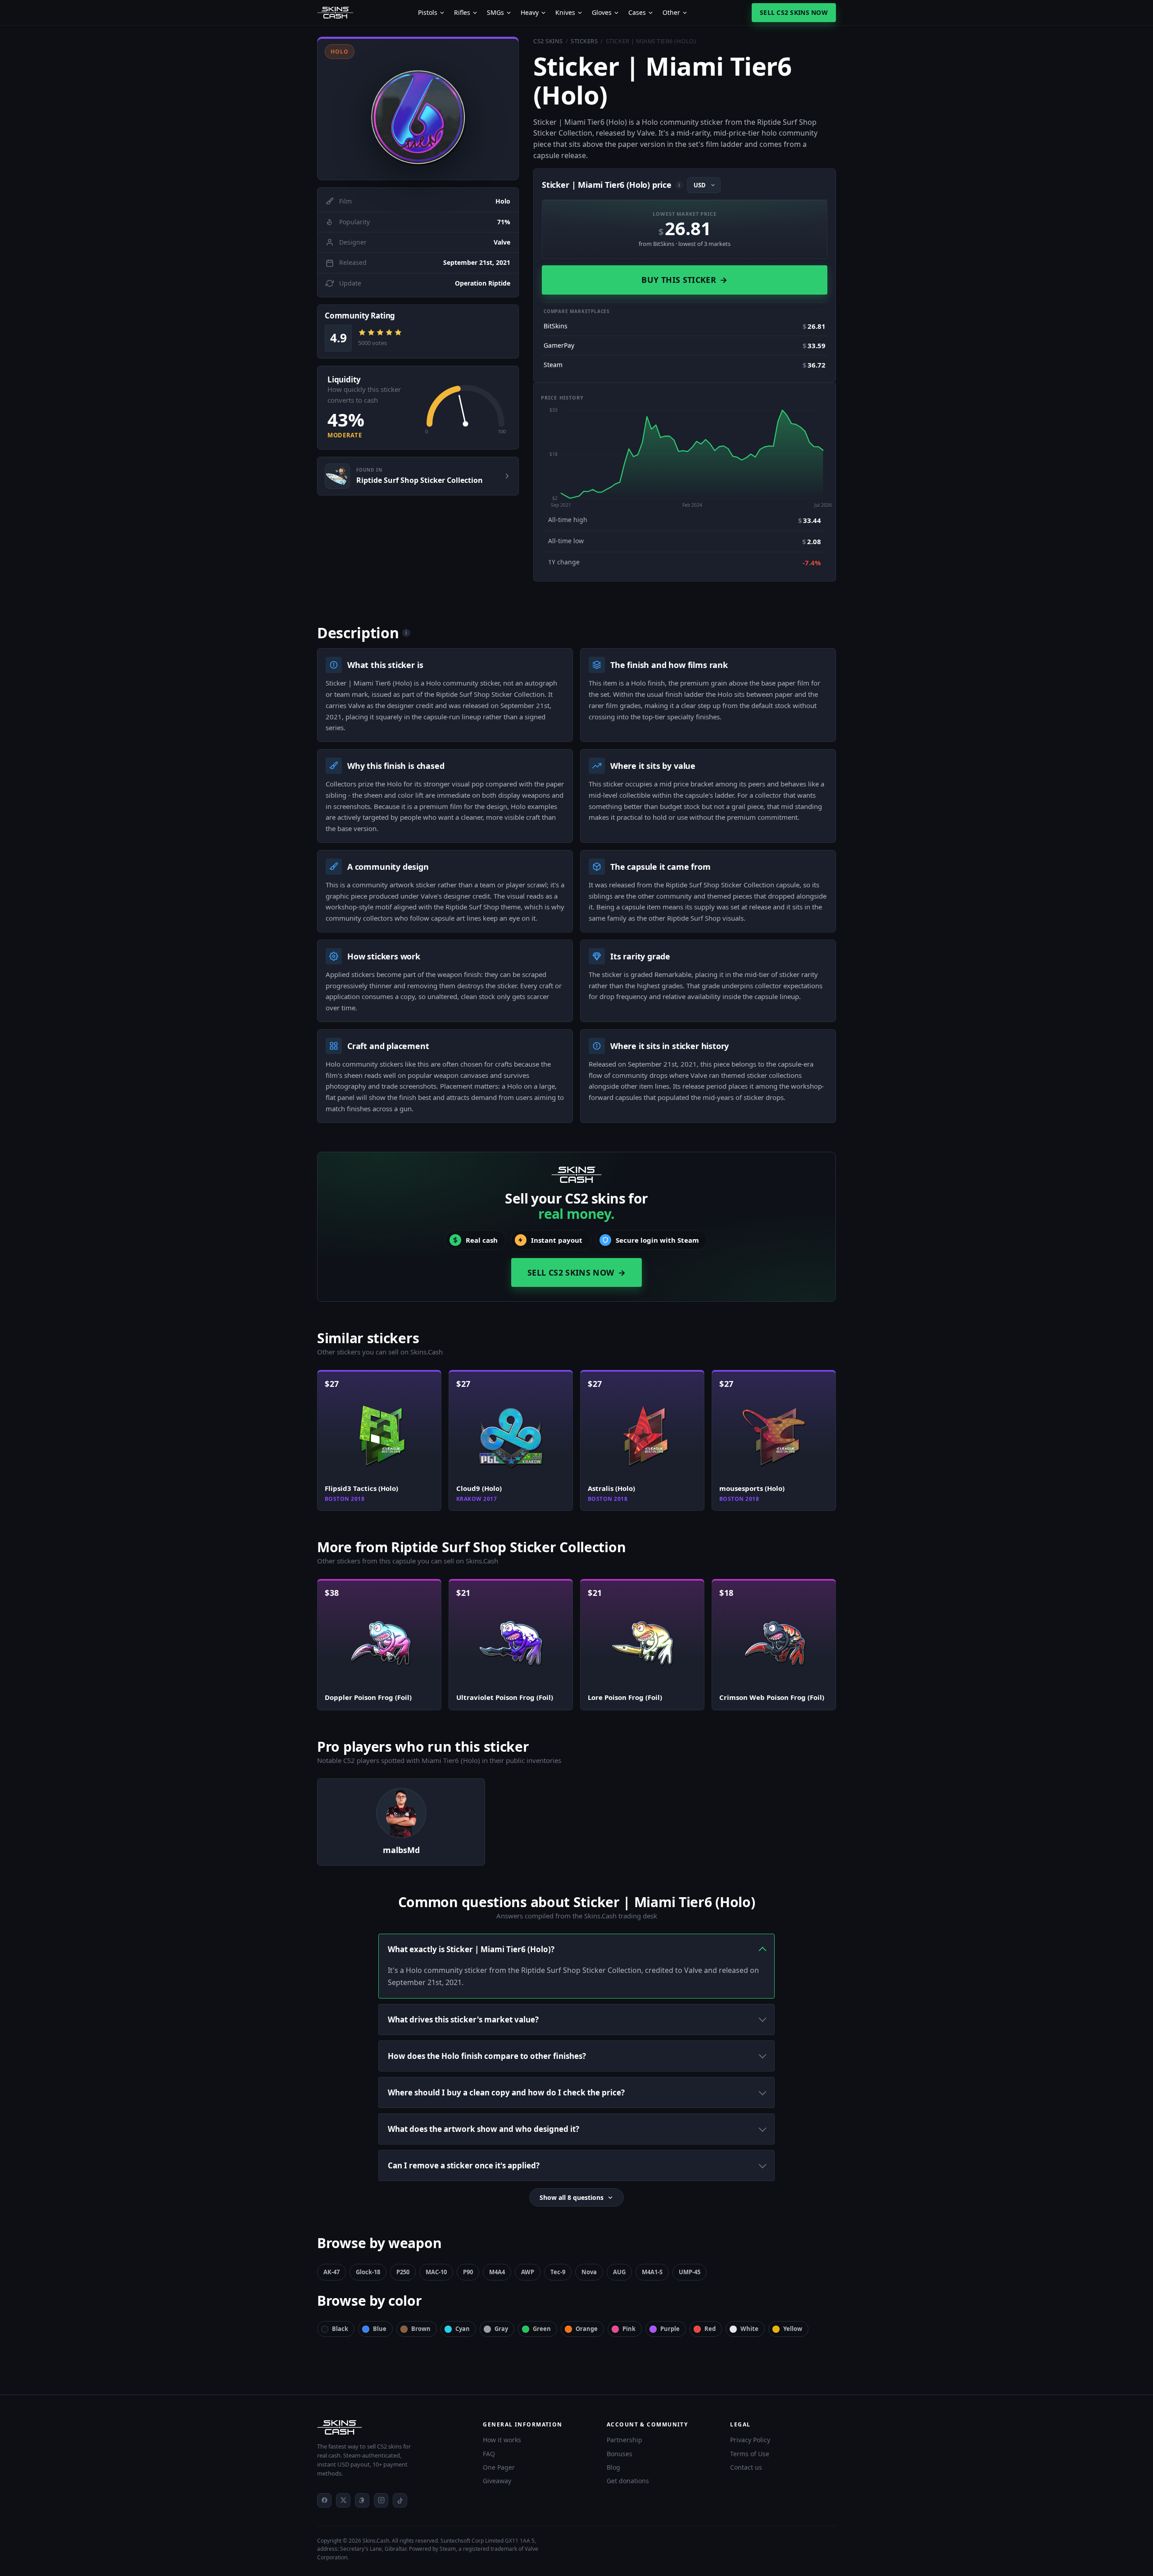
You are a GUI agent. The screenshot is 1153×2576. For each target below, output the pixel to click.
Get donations (628, 2481)
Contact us (746, 2467)
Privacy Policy (750, 2440)
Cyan (463, 2329)
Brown (421, 2329)
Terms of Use (750, 2454)
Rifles (462, 13)
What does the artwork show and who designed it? (483, 2129)
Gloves (602, 13)
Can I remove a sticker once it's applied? (464, 2165)
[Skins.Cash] (391, 2427)
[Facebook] (324, 2500)
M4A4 (497, 2272)
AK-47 (331, 2272)
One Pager (499, 2467)
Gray (501, 2329)
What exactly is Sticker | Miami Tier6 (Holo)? (471, 1949)
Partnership (624, 2440)
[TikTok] (400, 2500)
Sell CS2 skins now (794, 12)
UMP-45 (690, 2272)
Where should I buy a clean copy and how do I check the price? (506, 2092)
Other (671, 13)
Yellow (793, 2329)
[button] (418, 108)
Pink (629, 2329)
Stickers (584, 41)
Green (542, 2329)
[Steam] (362, 2500)
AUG (619, 2272)
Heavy (530, 13)
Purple (670, 2329)
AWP (528, 2272)
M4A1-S (652, 2272)
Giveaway (497, 2481)
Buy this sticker (684, 280)
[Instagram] (381, 2500)
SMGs (495, 13)
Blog (613, 2467)
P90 (468, 2272)
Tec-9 (558, 2272)
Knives (565, 13)
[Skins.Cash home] (335, 13)
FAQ (489, 2454)
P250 (403, 2272)
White (749, 2329)
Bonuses (620, 2454)
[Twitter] (343, 2500)
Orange (587, 2329)
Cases (637, 13)
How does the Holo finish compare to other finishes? (487, 2056)
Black (340, 2329)
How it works (502, 2440)
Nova (589, 2272)
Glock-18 (368, 2272)
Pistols (428, 13)
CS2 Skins (548, 41)
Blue (380, 2329)
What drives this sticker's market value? (463, 2019)
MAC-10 (436, 2272)
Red (710, 2329)
